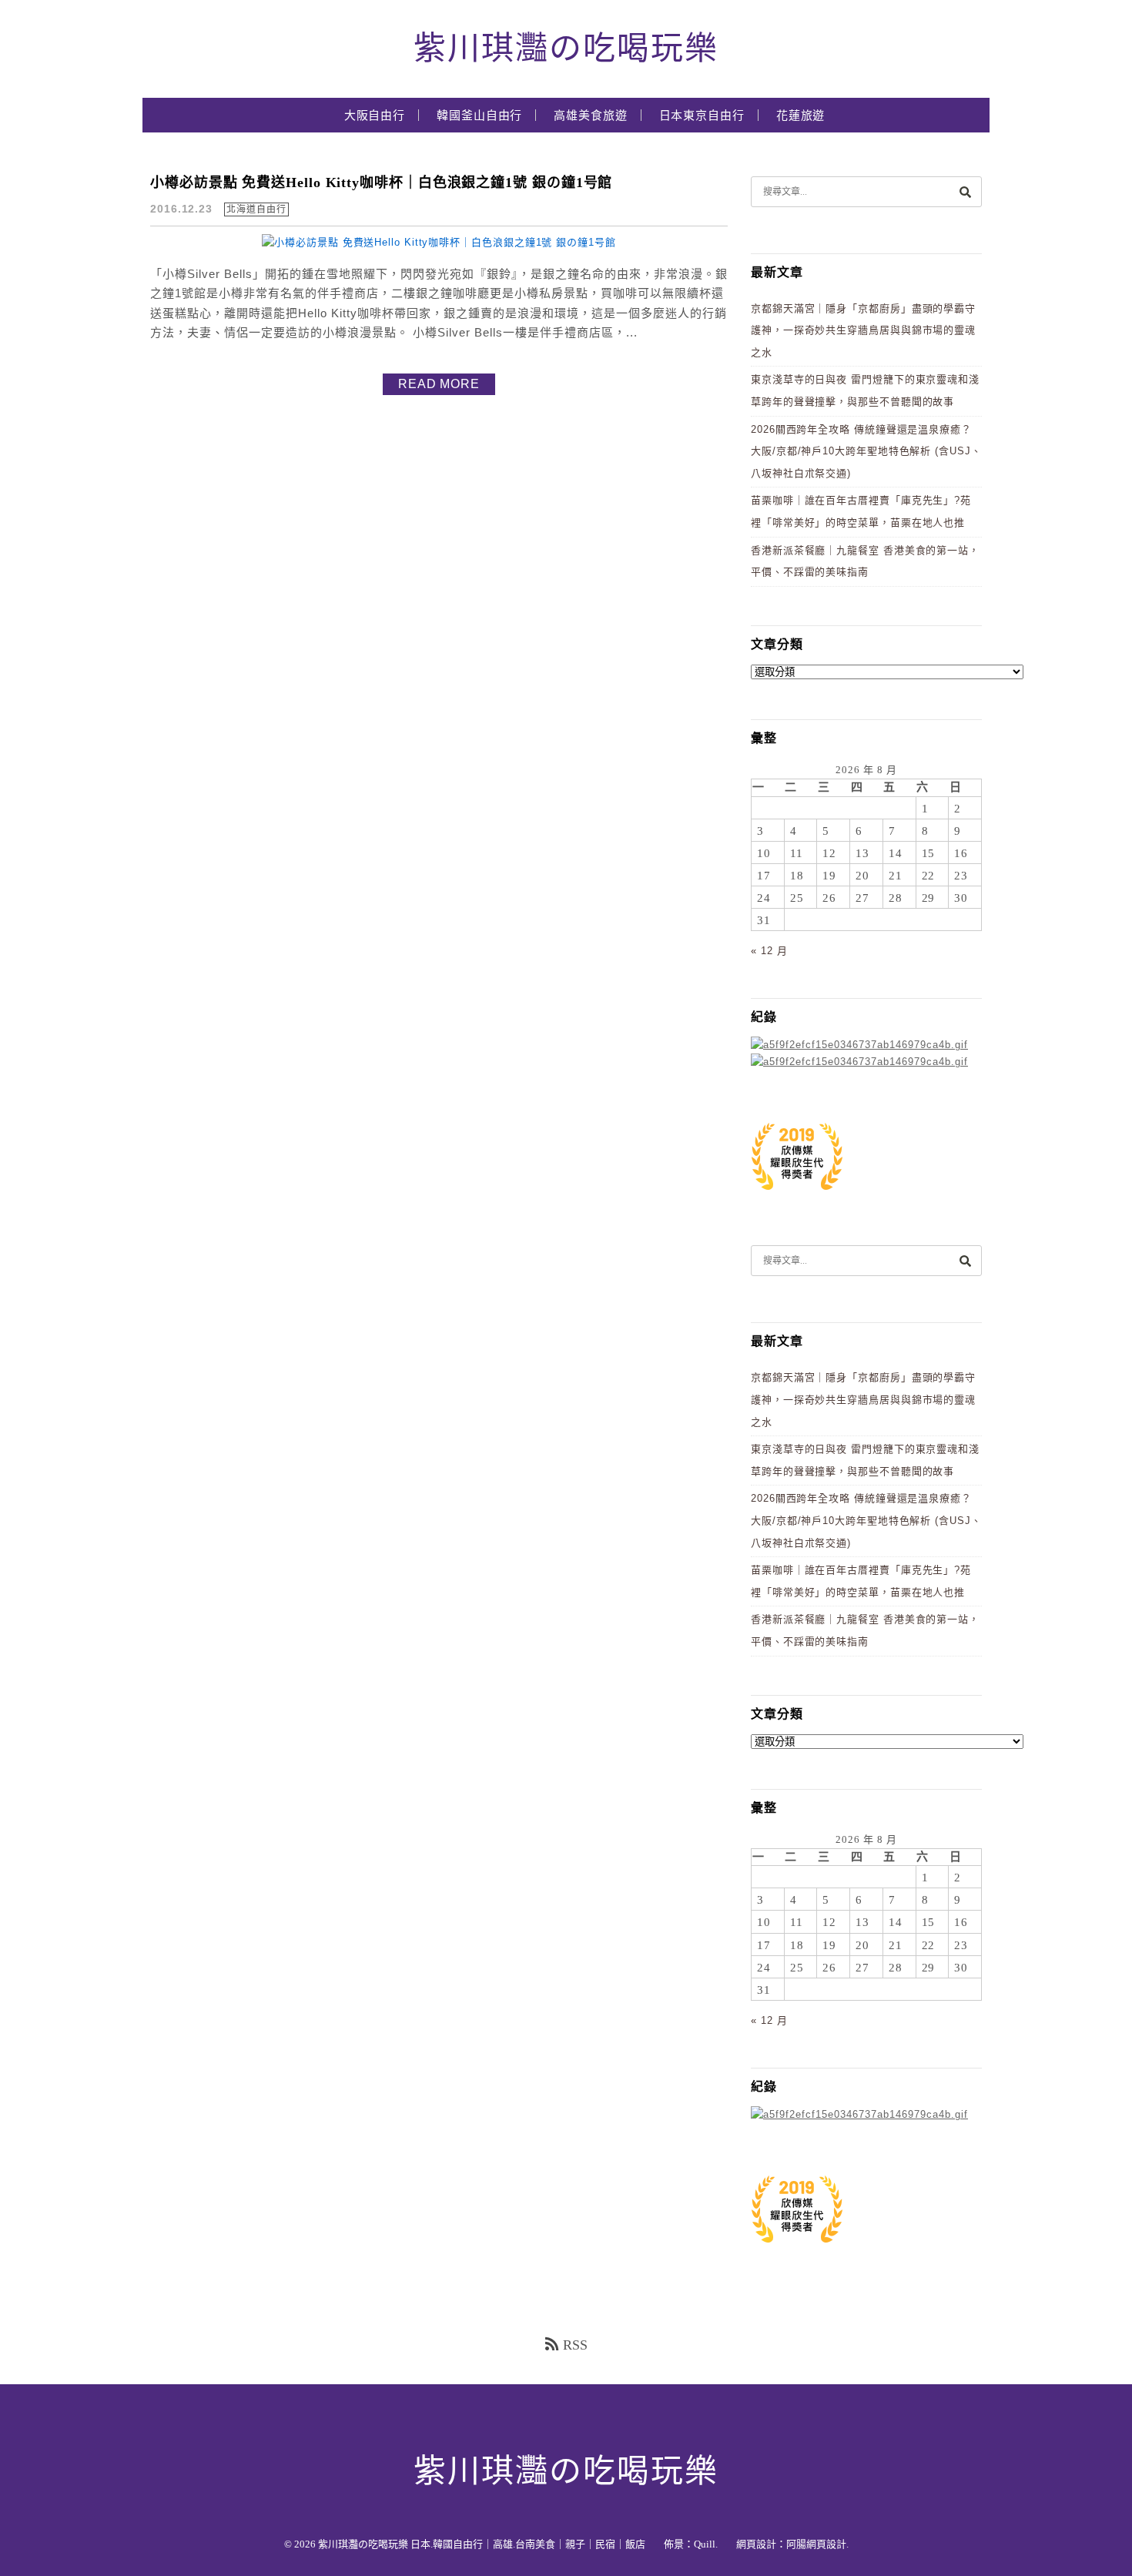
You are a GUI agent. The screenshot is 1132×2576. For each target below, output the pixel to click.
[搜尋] (965, 191)
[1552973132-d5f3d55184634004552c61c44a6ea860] (797, 1198)
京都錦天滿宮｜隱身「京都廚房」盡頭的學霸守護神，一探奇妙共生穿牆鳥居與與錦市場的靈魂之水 (863, 330)
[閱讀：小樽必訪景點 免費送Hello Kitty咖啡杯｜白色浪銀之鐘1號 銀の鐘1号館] (439, 242)
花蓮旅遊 (801, 116)
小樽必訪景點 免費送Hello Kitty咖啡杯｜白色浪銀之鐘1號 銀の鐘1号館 (381, 183)
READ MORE (439, 384)
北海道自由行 (256, 209)
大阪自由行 (375, 116)
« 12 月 (769, 951)
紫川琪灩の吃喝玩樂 (566, 49)
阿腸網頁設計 (816, 2544)
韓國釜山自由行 (479, 116)
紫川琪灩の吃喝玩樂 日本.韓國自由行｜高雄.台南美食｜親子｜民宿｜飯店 (482, 2544)
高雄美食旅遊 (590, 116)
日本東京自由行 (702, 116)
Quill (705, 2544)
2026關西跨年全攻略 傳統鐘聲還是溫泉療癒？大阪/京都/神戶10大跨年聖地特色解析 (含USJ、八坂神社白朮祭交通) (866, 451)
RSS (575, 2345)
